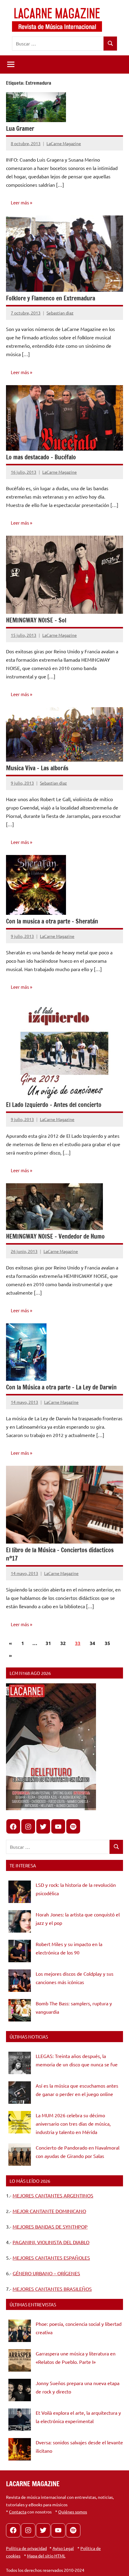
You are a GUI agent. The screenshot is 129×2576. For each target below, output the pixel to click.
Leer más (20, 202)
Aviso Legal (63, 2548)
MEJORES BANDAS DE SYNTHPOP (50, 2226)
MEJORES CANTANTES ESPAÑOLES (51, 2258)
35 (107, 1643)
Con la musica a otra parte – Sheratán (52, 921)
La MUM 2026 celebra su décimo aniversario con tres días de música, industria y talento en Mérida (73, 2124)
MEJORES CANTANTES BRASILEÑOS (52, 2289)
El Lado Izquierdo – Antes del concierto (54, 1105)
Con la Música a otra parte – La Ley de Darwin (61, 1387)
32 (63, 1643)
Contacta (18, 2512)
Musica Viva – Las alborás (37, 768)
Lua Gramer (20, 129)
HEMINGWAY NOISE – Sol (36, 620)
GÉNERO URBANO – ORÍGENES (46, 2273)
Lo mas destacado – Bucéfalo (41, 457)
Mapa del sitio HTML (46, 2556)
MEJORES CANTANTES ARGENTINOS (53, 2195)
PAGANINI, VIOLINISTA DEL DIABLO (51, 2242)
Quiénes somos (73, 2512)
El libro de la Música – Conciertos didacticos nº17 (60, 1554)
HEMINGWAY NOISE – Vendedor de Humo (55, 1236)
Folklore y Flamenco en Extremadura (51, 298)
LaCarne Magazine (64, 143)
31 (48, 1643)
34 (92, 1643)
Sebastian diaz (60, 313)
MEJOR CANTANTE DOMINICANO (49, 2211)
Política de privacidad (26, 2548)
